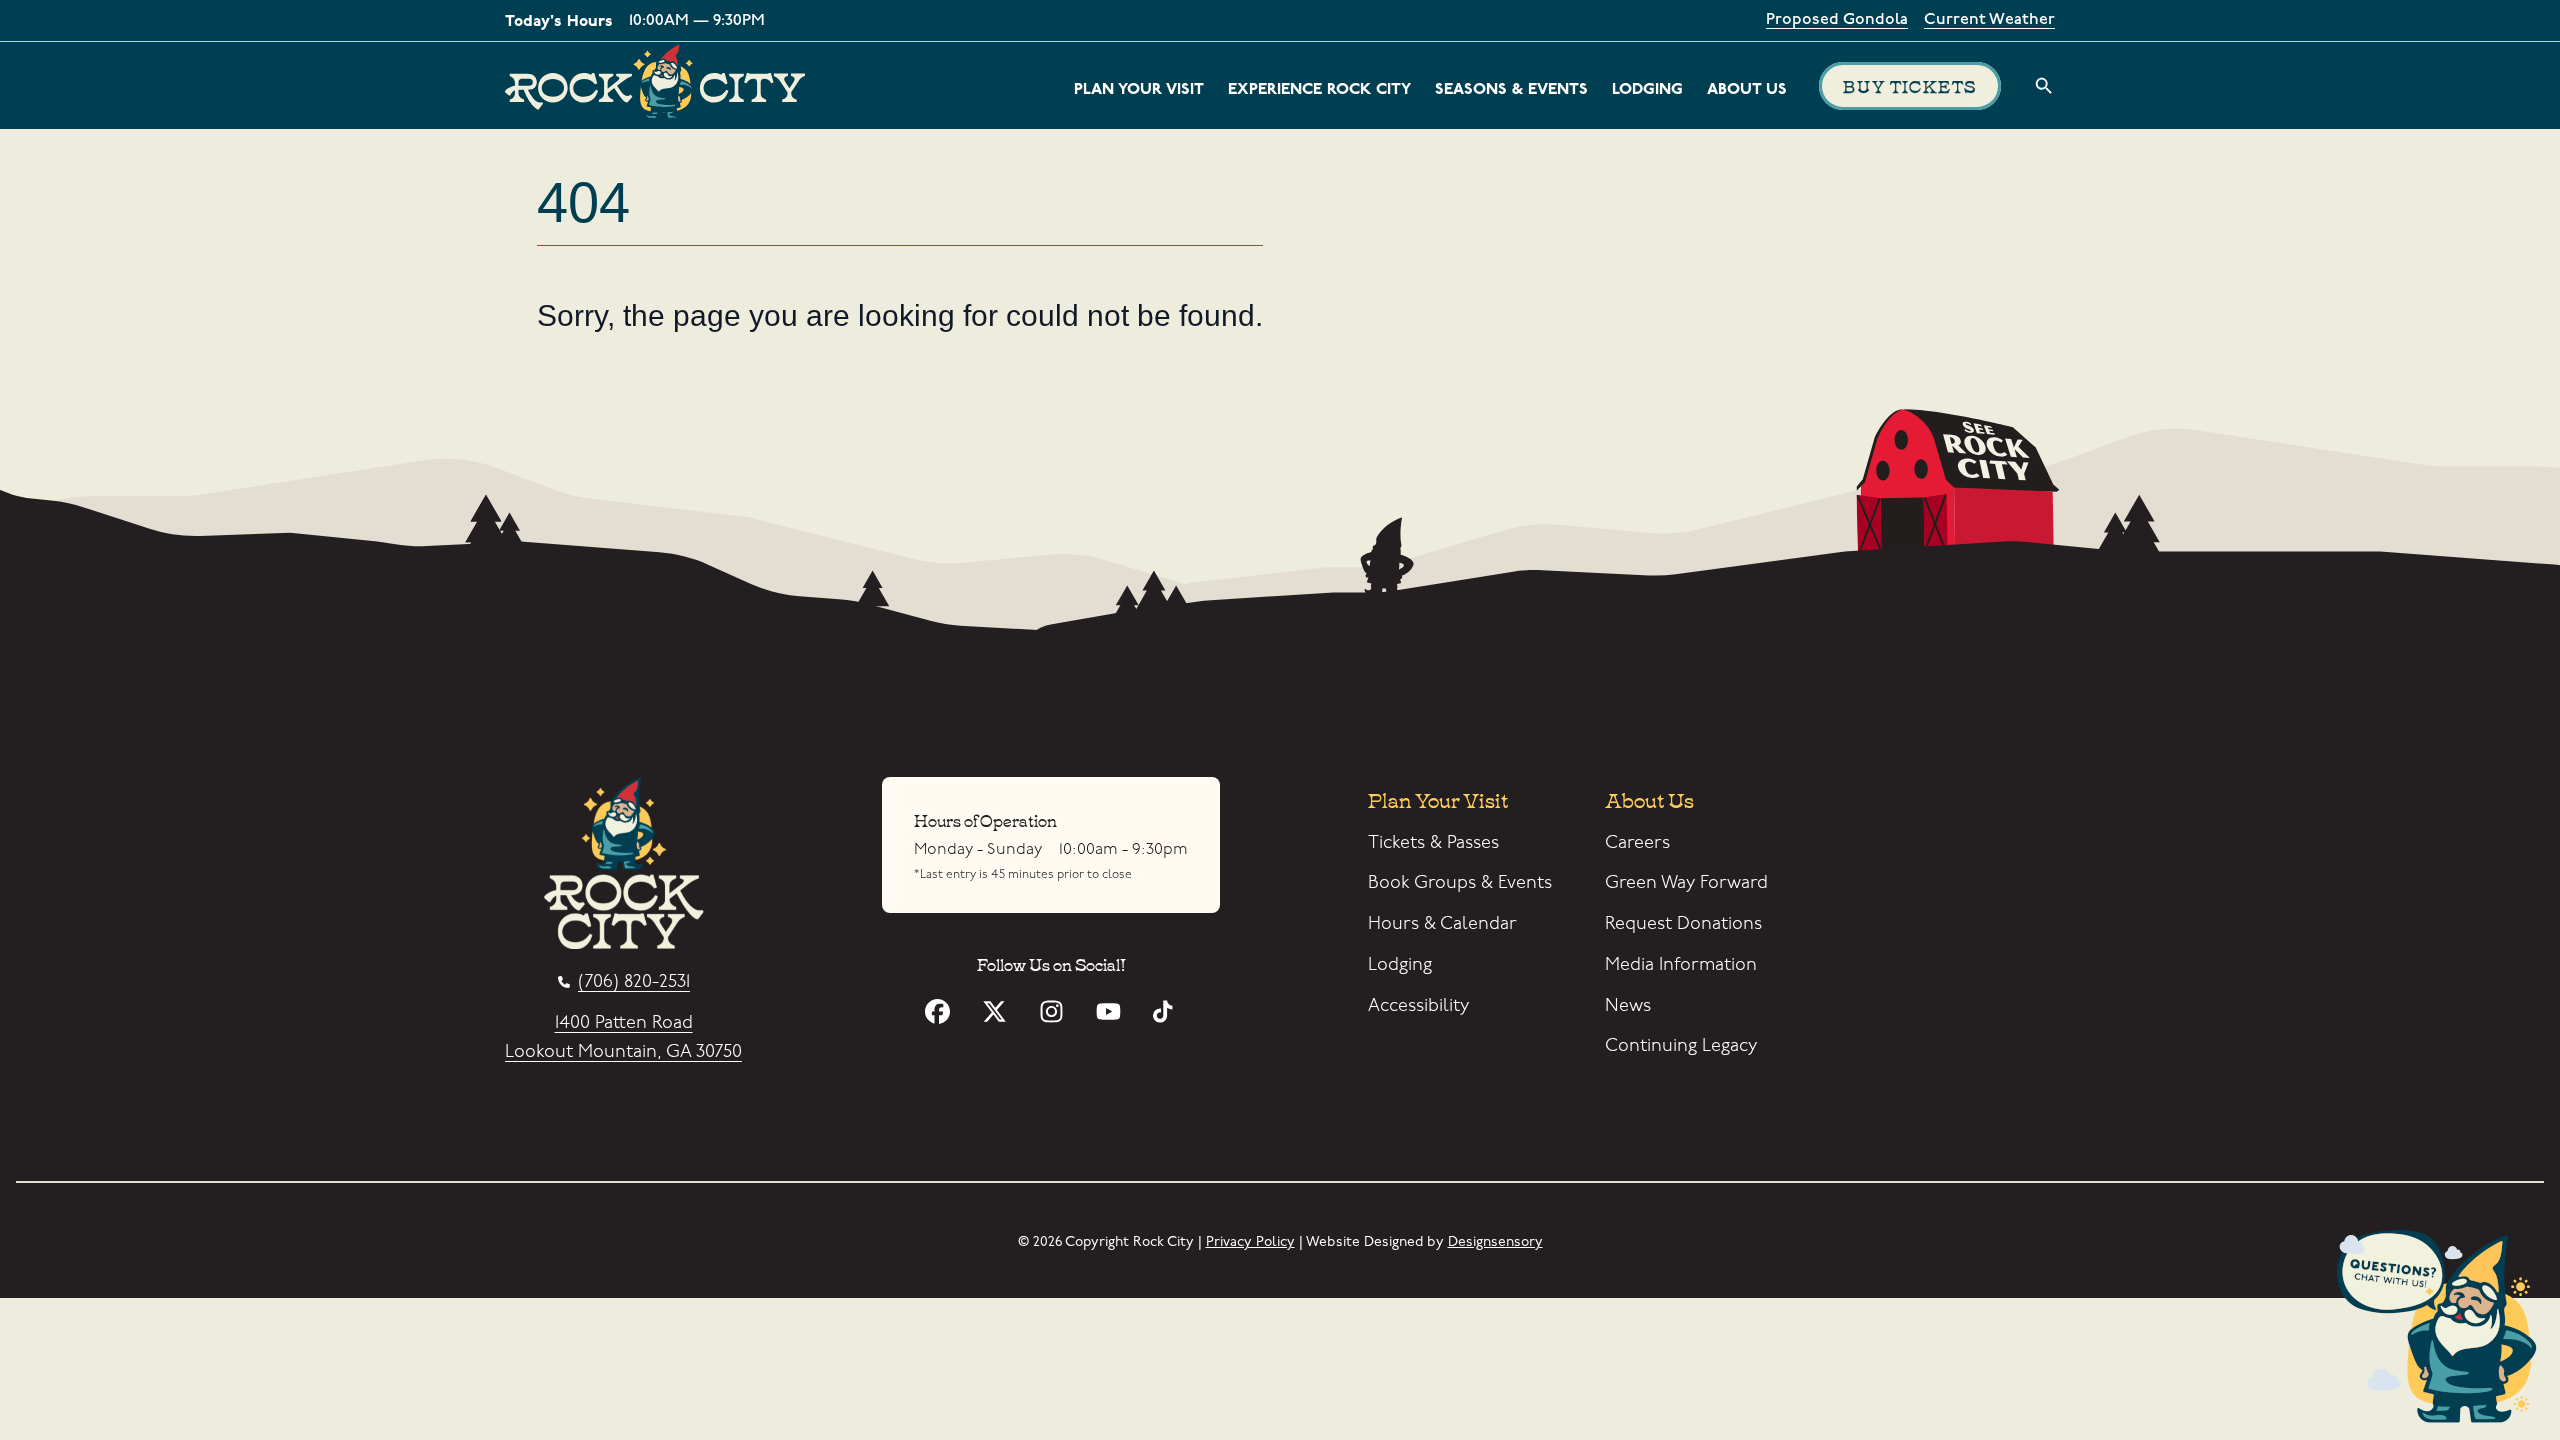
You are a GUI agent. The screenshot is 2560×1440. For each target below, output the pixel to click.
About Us (1747, 89)
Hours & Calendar (1442, 923)
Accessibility (1418, 1005)
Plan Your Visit (1139, 89)
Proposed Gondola (1837, 20)
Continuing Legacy (1681, 1045)
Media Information (1681, 964)
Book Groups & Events (1460, 882)
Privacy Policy (1250, 1241)
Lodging (1647, 89)
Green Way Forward (1686, 882)
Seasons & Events (1511, 89)
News (1628, 1005)
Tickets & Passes (1433, 842)
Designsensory (1495, 1241)
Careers (1637, 842)
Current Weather (1989, 20)
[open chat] (2443, 1330)
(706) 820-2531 (634, 982)
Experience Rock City (1319, 89)
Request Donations (1683, 923)
